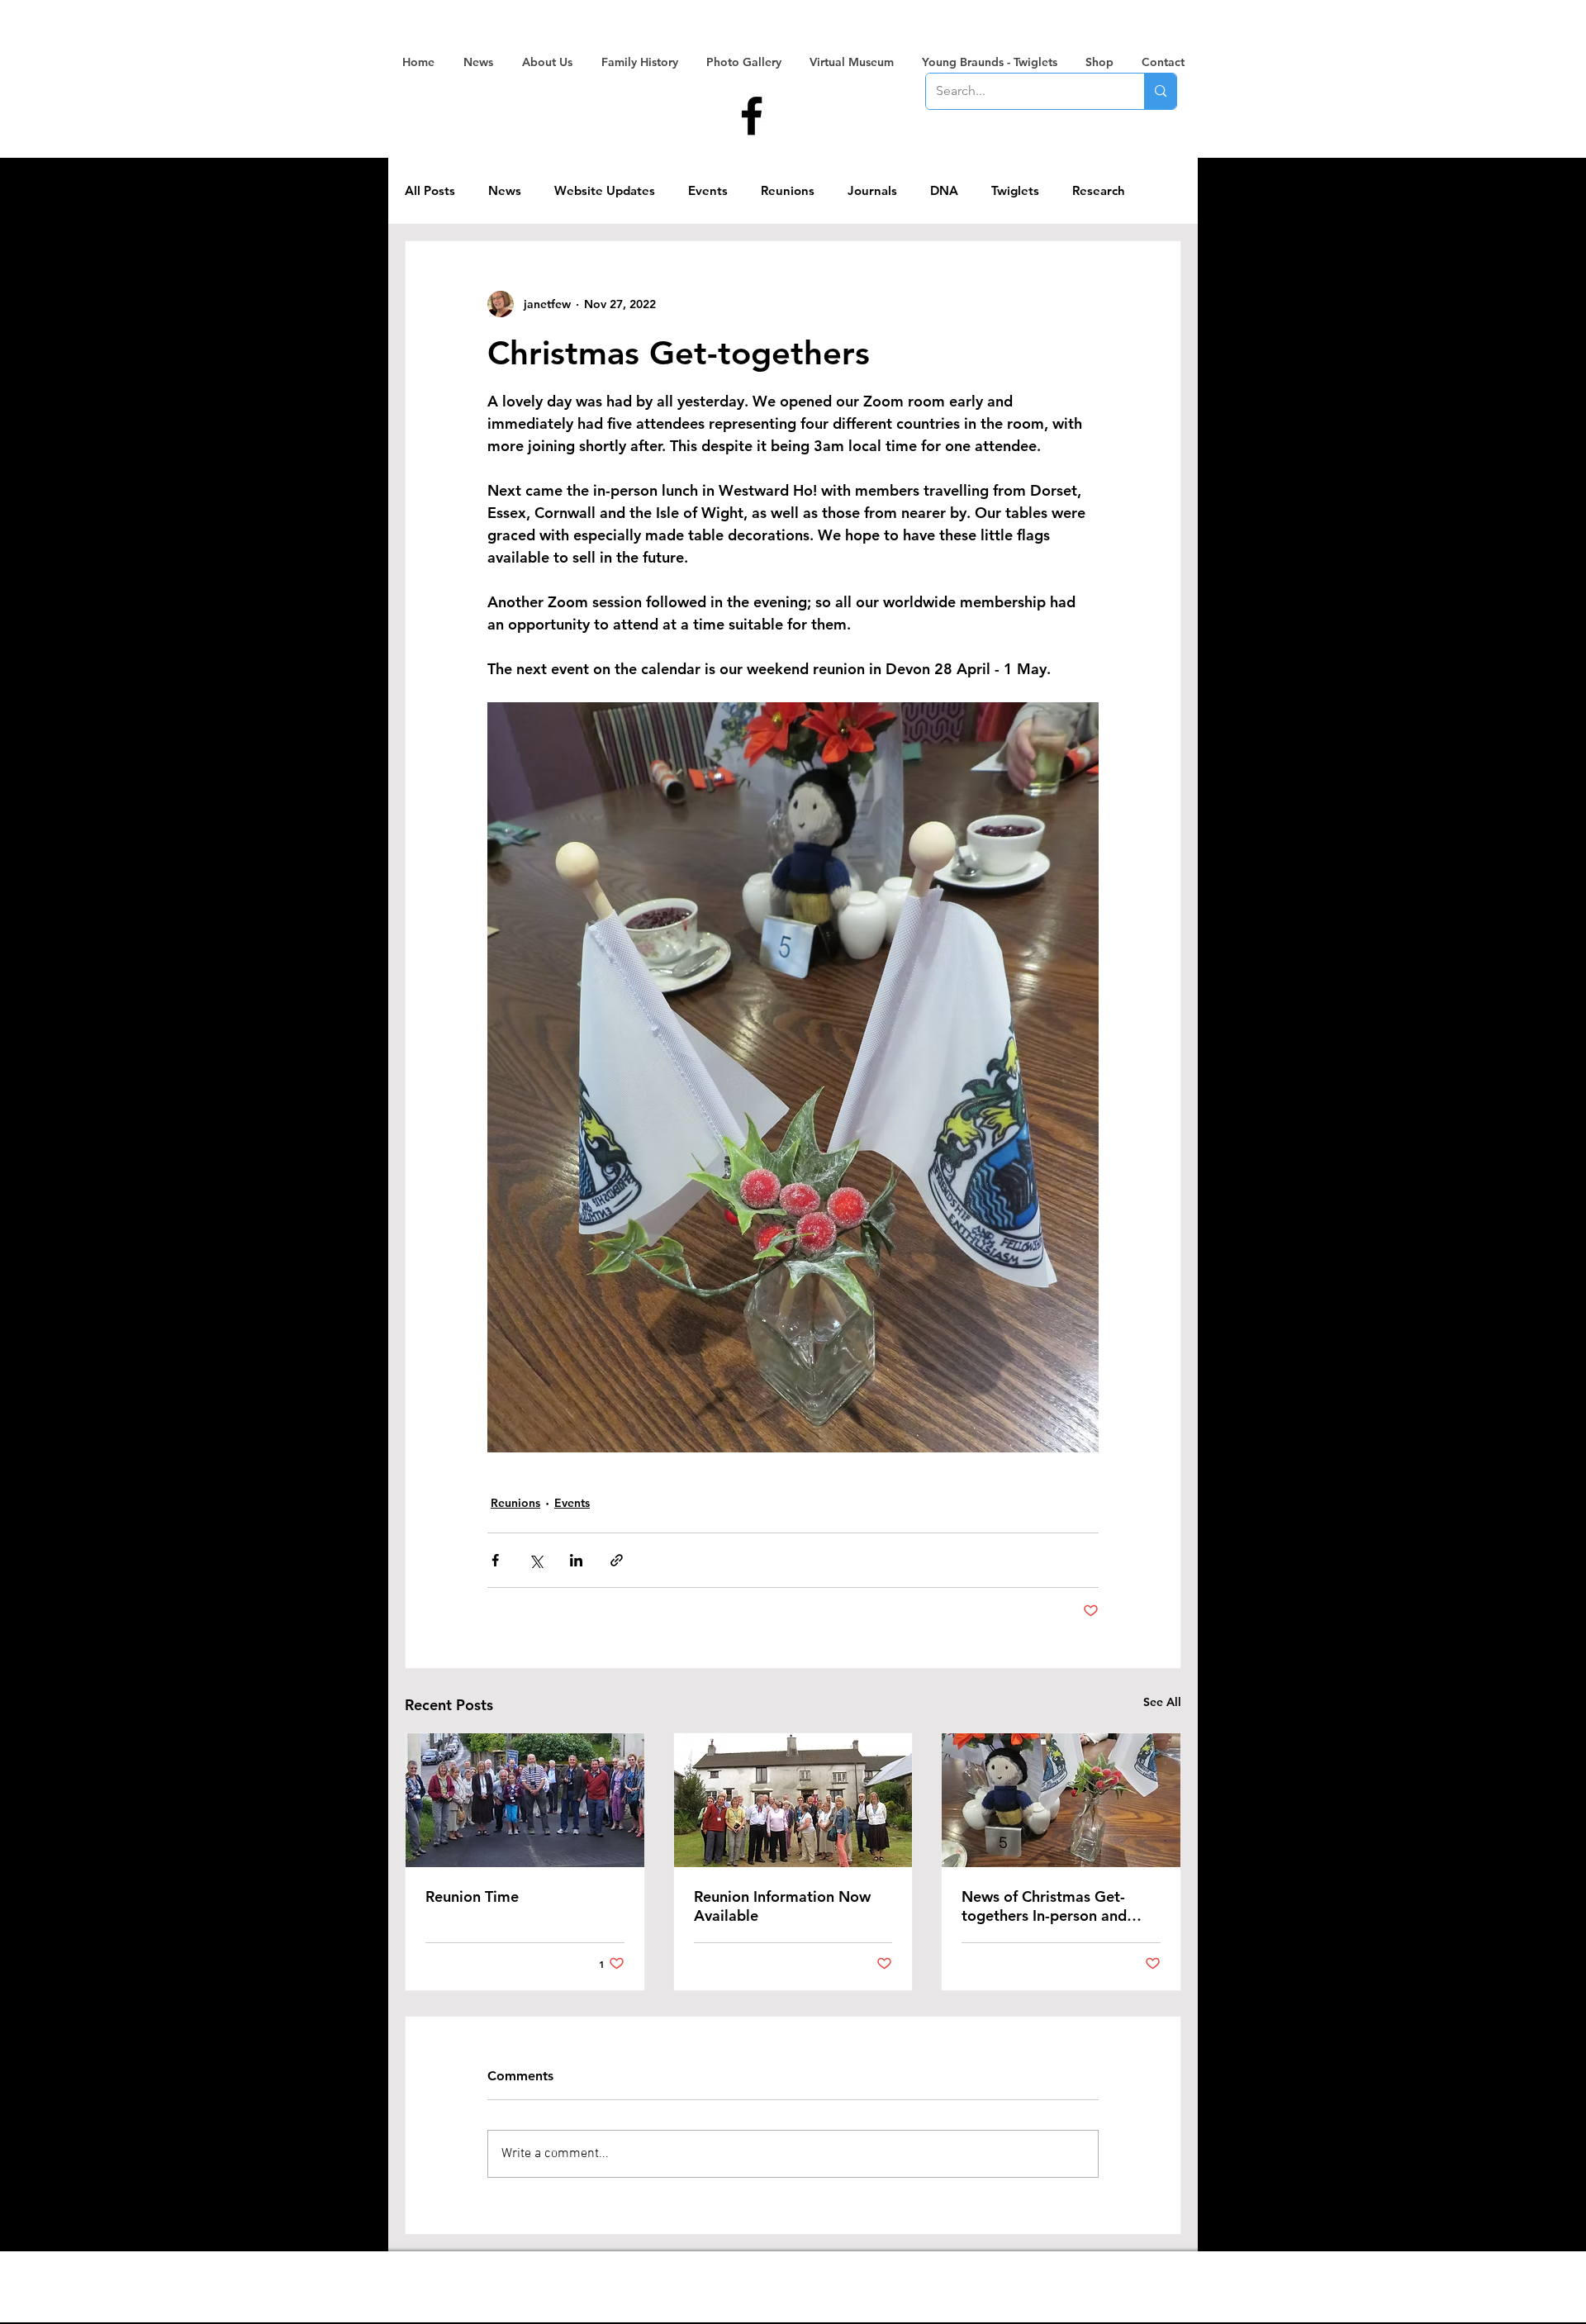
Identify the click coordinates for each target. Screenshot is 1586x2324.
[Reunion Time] (525, 1800)
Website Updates (605, 191)
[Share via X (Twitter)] (536, 1560)
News (505, 191)
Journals (872, 191)
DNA (944, 191)
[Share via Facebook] (495, 1560)
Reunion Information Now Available (782, 1906)
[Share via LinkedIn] (576, 1560)
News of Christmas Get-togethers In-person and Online (1044, 1906)
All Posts (430, 191)
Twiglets (1015, 191)
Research (1099, 191)
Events (708, 191)
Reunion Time (472, 1896)
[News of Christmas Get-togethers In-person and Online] (1061, 1800)
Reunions (788, 191)
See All (1162, 1702)
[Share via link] (617, 1560)
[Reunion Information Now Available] (793, 1800)
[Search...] (1160, 91)
